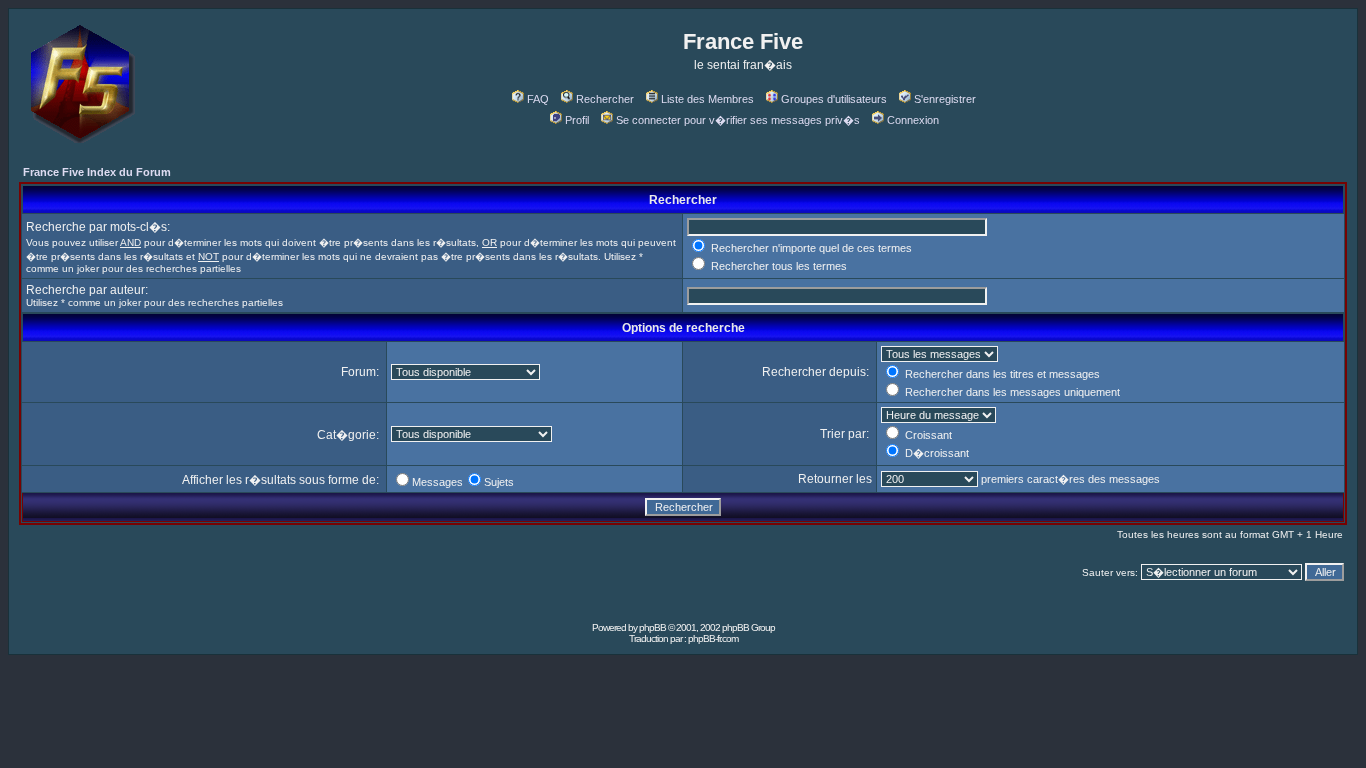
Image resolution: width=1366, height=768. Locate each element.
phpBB (652, 627)
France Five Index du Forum (97, 172)
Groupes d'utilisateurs (834, 99)
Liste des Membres (707, 99)
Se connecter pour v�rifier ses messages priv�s (738, 120)
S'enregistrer (945, 99)
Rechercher (605, 99)
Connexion (913, 120)
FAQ (538, 99)
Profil (577, 120)
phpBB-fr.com (713, 638)
